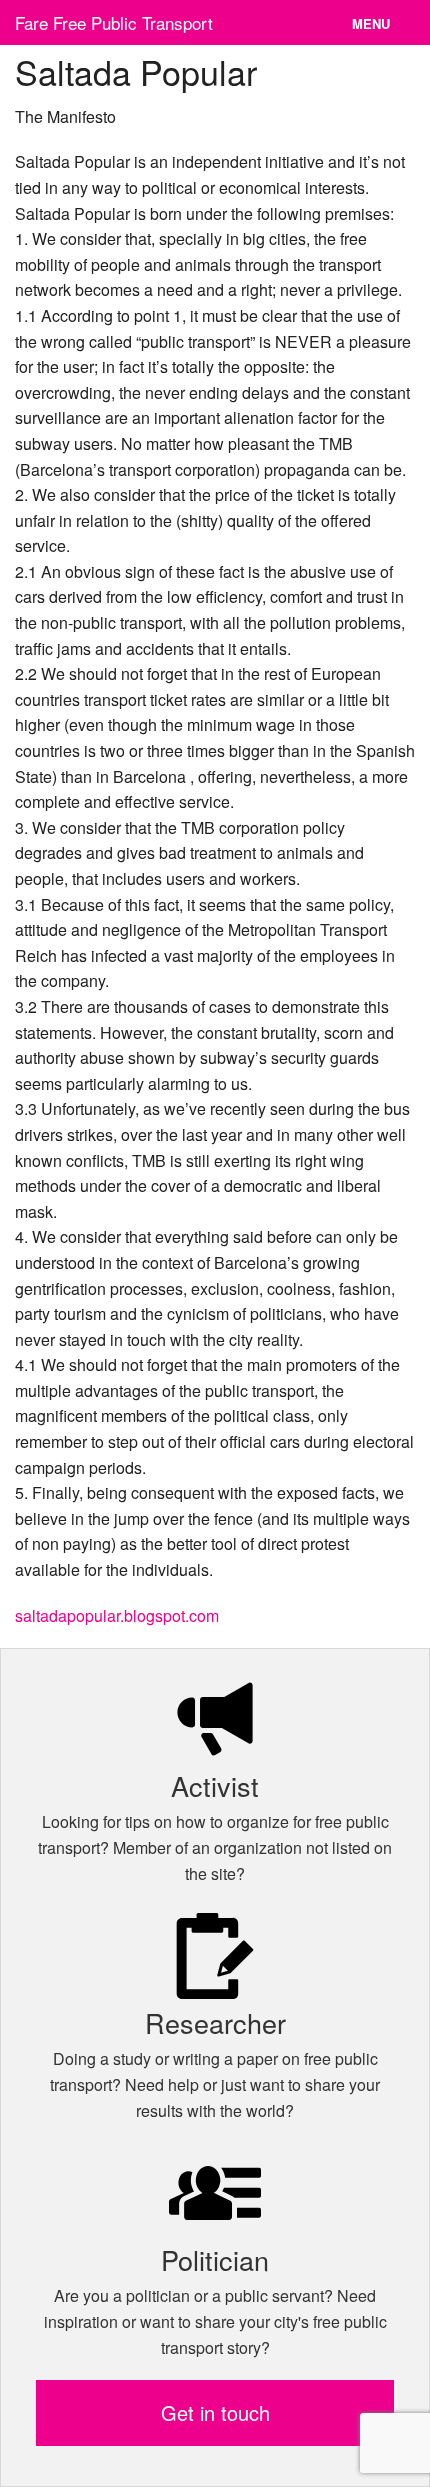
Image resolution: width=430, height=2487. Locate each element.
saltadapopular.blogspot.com (117, 1615)
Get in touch (215, 2412)
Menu (371, 23)
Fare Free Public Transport (114, 22)
